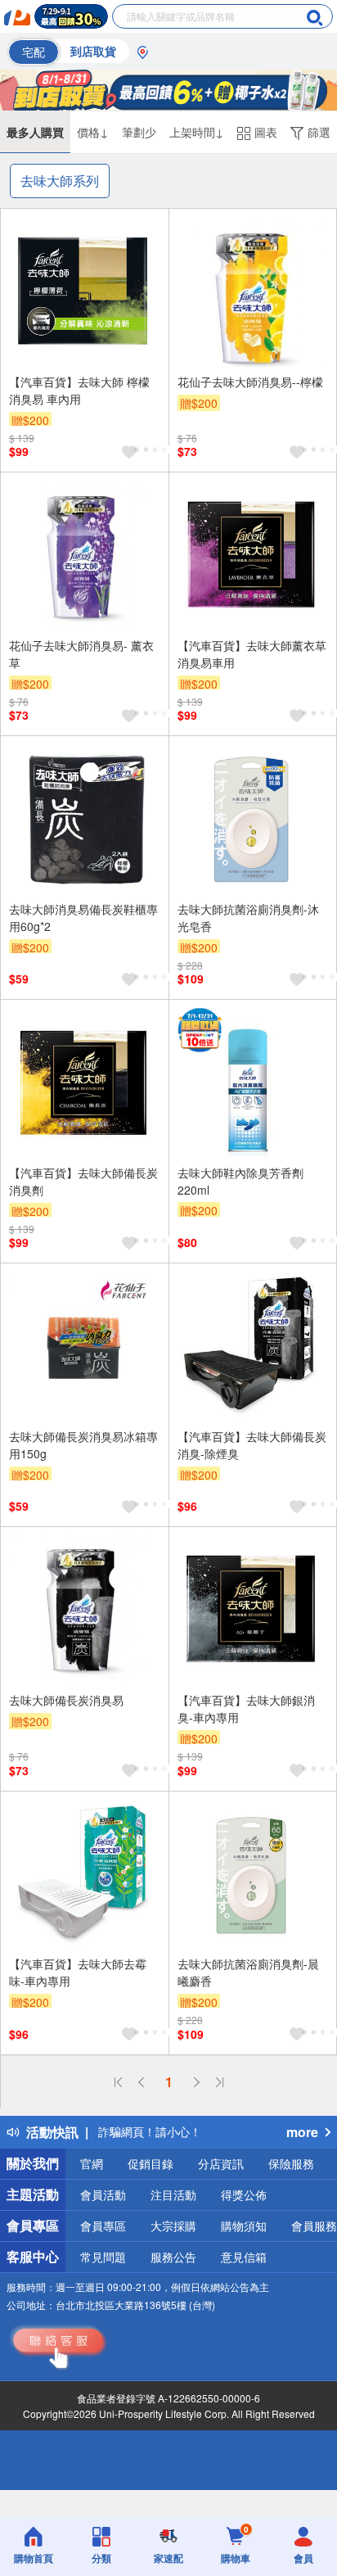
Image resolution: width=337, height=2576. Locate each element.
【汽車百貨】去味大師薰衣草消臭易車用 (252, 654)
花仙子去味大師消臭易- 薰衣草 (81, 654)
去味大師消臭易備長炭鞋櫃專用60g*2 (83, 917)
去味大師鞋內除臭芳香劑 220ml (240, 1181)
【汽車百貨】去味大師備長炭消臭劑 (83, 1181)
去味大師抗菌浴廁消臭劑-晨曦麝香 (248, 1972)
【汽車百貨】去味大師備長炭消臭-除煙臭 (252, 1445)
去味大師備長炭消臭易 (66, 1700)
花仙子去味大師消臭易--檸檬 (250, 382)
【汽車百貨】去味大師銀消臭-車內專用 (246, 1708)
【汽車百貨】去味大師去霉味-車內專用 (78, 1972)
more (302, 2132)
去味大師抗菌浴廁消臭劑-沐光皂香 (248, 917)
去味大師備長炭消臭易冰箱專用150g (83, 1445)
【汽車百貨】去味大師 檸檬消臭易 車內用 (79, 390)
